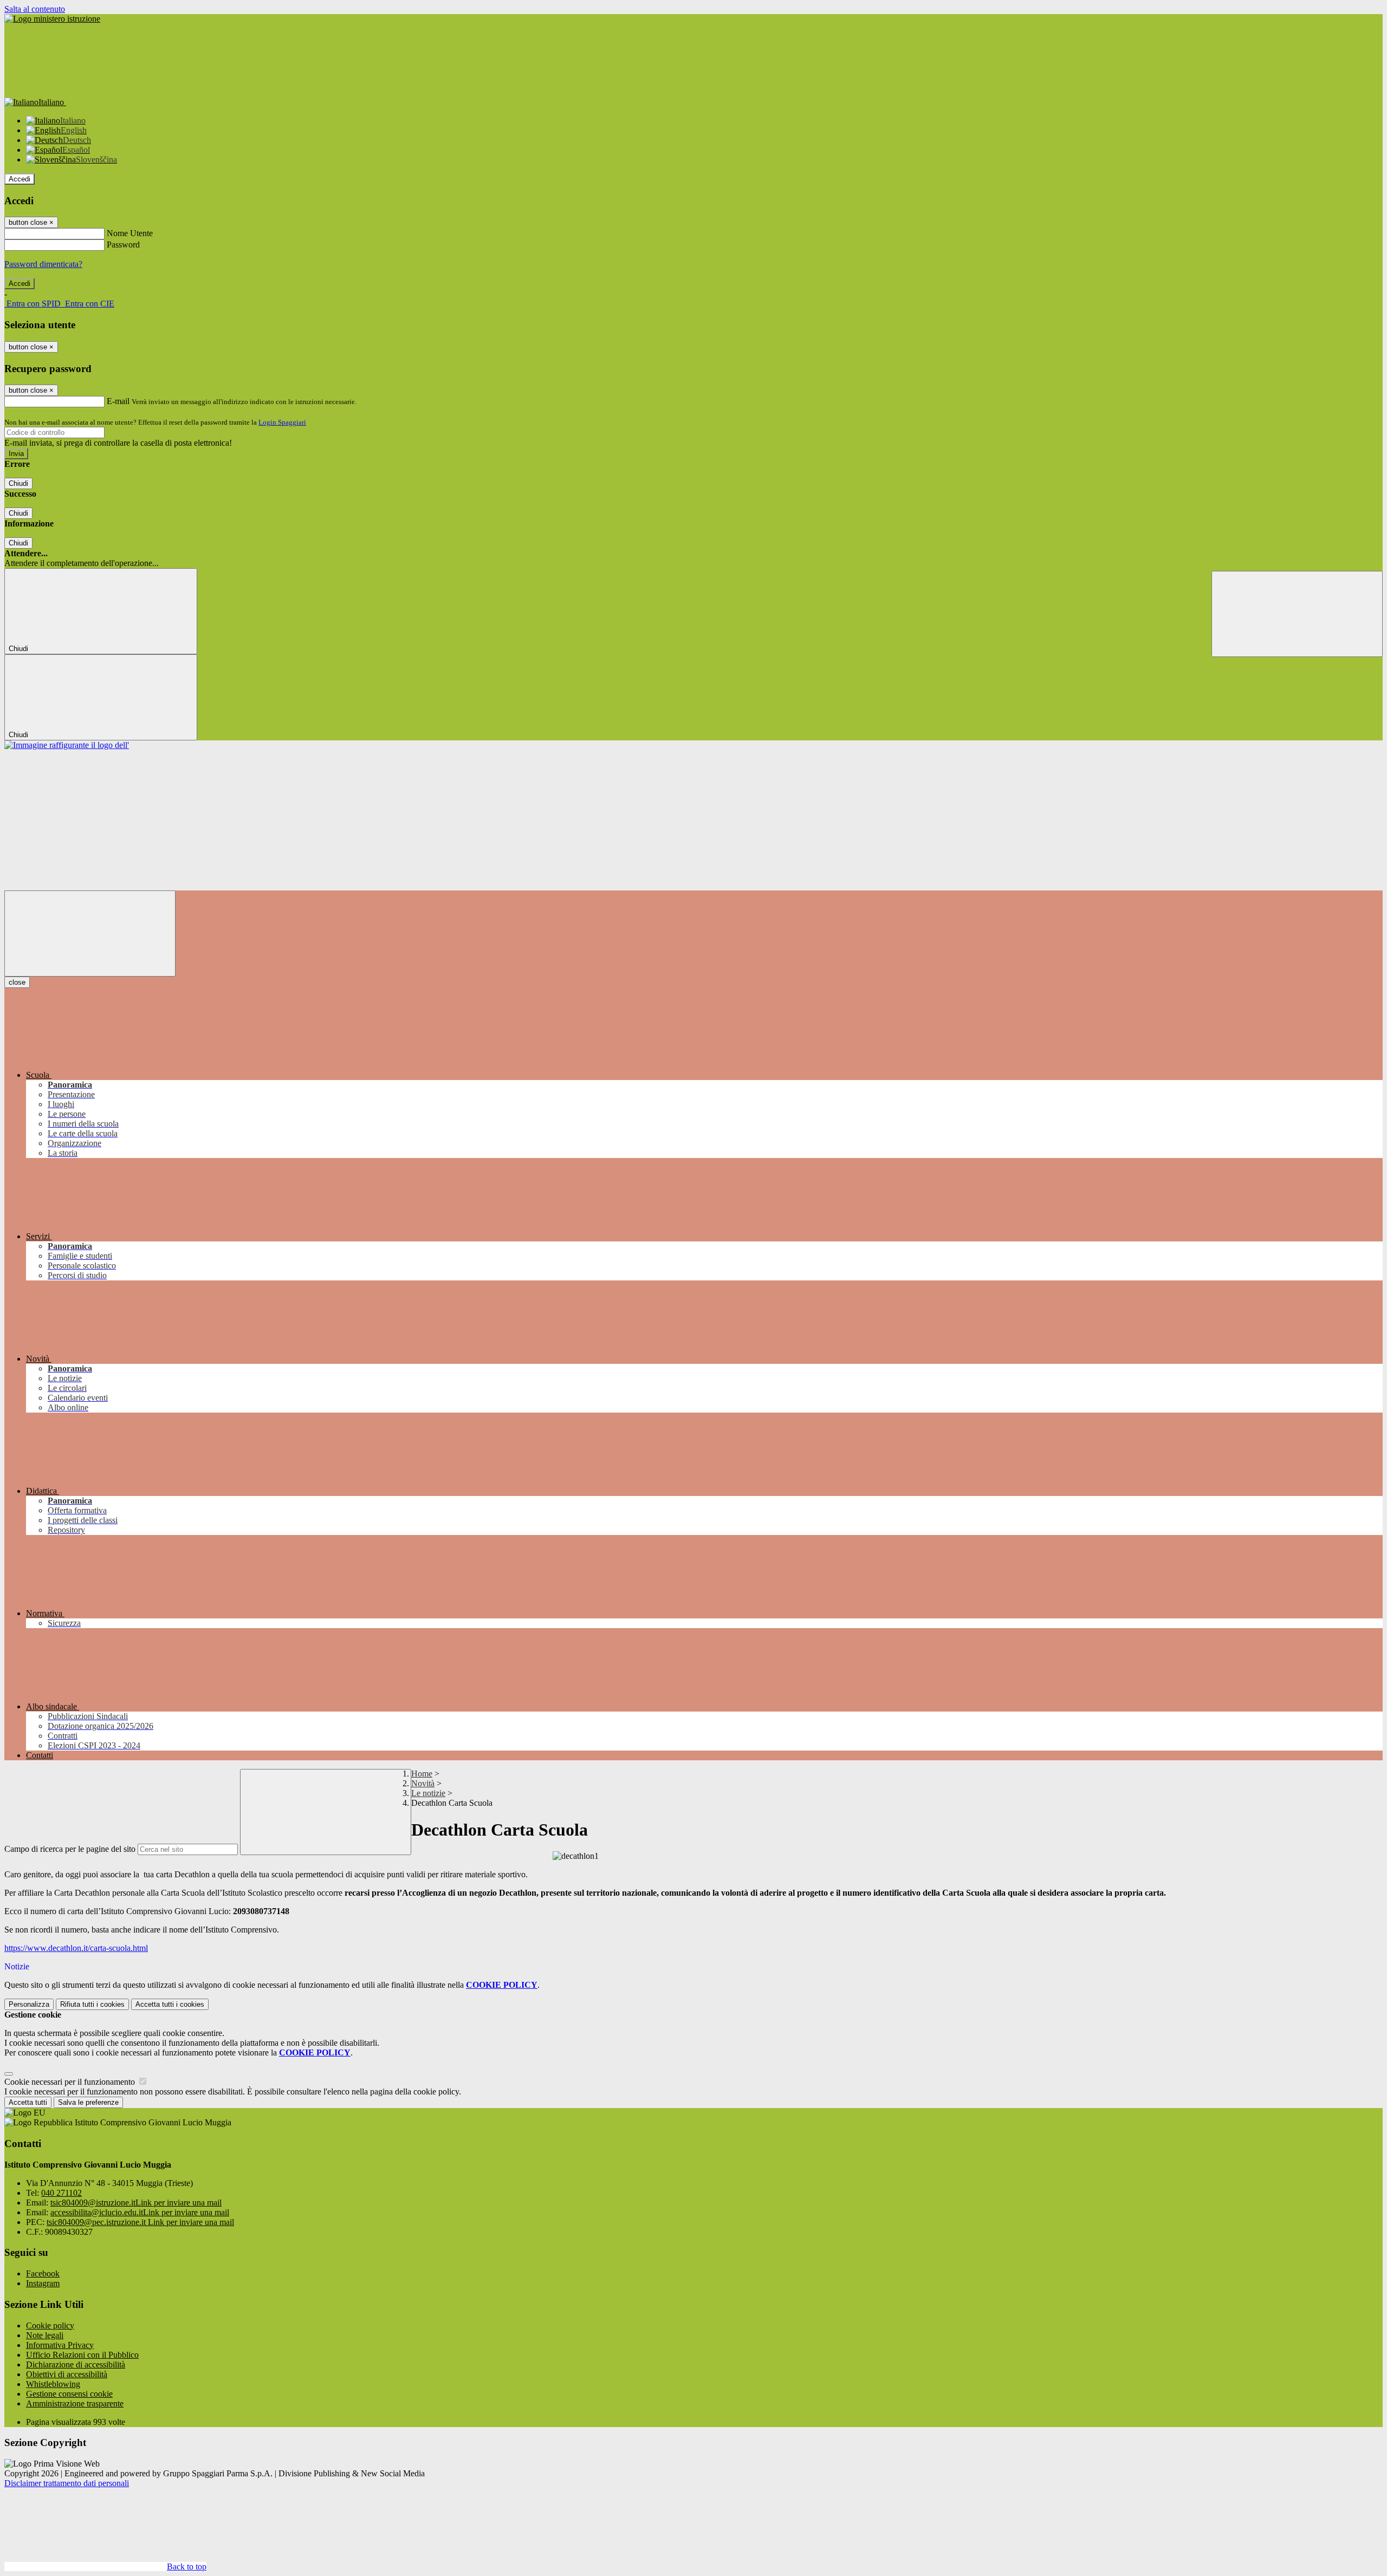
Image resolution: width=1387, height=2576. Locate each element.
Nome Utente (130, 233)
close (17, 982)
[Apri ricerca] (1297, 614)
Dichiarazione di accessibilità (76, 2364)
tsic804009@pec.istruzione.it (140, 2222)
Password (123, 245)
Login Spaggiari (282, 422)
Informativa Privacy (60, 2345)
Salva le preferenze (88, 2102)
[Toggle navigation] (90, 934)
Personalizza (29, 2004)
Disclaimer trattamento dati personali (67, 2483)
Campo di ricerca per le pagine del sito (70, 1849)
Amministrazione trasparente (75, 2403)
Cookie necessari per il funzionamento (71, 2082)
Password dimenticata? (43, 264)
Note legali (45, 2335)
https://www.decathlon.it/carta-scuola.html (76, 1948)
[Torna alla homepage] (67, 745)
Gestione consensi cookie (69, 2394)
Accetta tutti (170, 2004)
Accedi (20, 179)
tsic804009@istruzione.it (136, 2203)
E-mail (118, 401)
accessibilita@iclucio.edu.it (140, 2212)
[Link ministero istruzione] (52, 19)
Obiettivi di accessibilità (67, 2374)
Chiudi (18, 483)
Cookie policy (50, 2325)
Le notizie (428, 1793)
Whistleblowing (53, 2384)
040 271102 (61, 2193)
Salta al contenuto (35, 9)
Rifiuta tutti (92, 2004)
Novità (423, 1783)
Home (422, 1774)
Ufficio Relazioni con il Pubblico (82, 2355)
